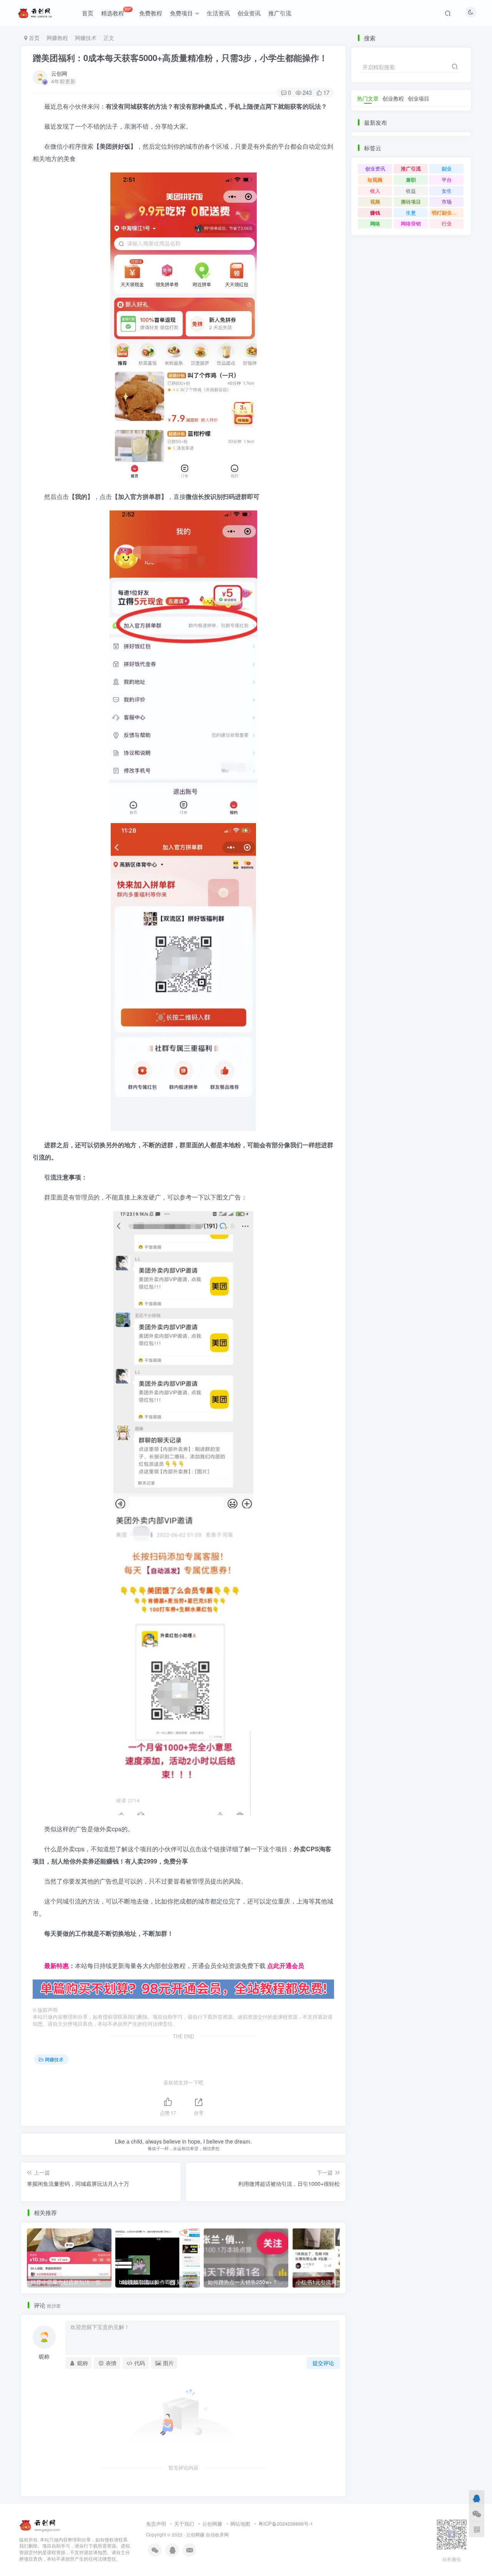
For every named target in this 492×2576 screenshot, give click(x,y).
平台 (447, 180)
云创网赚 (212, 2524)
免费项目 (181, 13)
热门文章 (368, 98)
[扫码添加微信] (477, 2514)
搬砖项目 (411, 201)
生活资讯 (218, 13)
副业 (447, 168)
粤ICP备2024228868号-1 (286, 2524)
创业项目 (419, 98)
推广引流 (280, 13)
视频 (375, 201)
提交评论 (323, 2363)
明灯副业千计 (447, 213)
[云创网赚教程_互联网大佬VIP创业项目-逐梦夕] (40, 2524)
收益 (411, 191)
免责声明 (156, 2524)
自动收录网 (217, 2535)
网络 (375, 223)
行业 (447, 223)
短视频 (375, 180)
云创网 (59, 73)
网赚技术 (86, 38)
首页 (88, 13)
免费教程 (151, 13)
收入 (375, 191)
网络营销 (411, 223)
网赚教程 (57, 38)
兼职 (411, 180)
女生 (447, 191)
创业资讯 (249, 13)
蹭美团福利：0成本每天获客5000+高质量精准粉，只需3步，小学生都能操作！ (180, 58)
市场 (447, 201)
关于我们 (184, 2524)
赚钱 (375, 213)
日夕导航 (45, 1953)
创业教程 (393, 98)
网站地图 (240, 2524)
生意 (411, 213)
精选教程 (116, 12)
